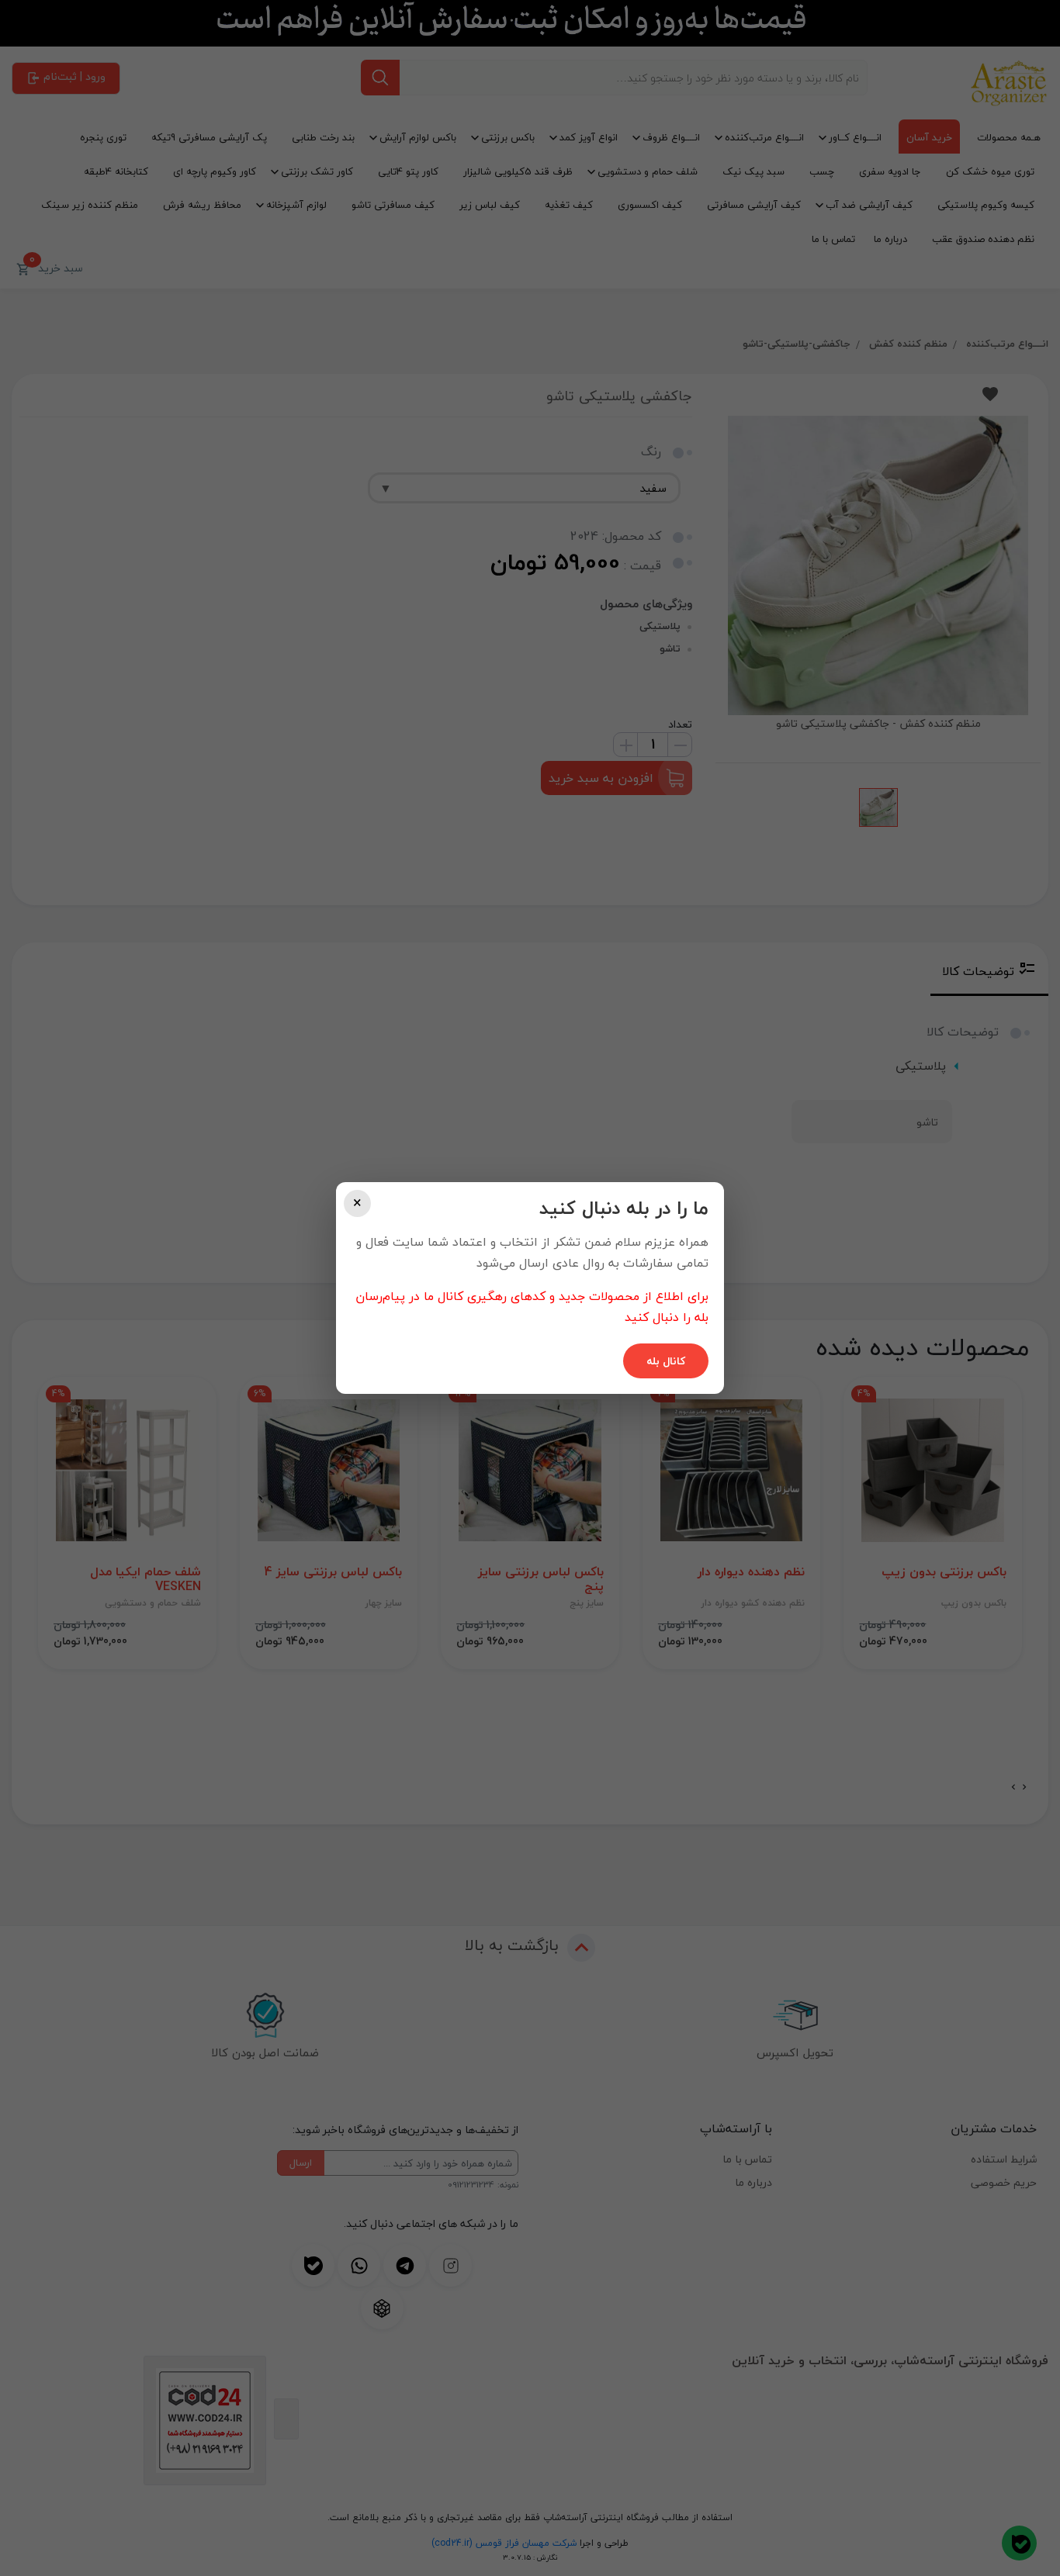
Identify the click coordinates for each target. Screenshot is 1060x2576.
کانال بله (666, 1361)
